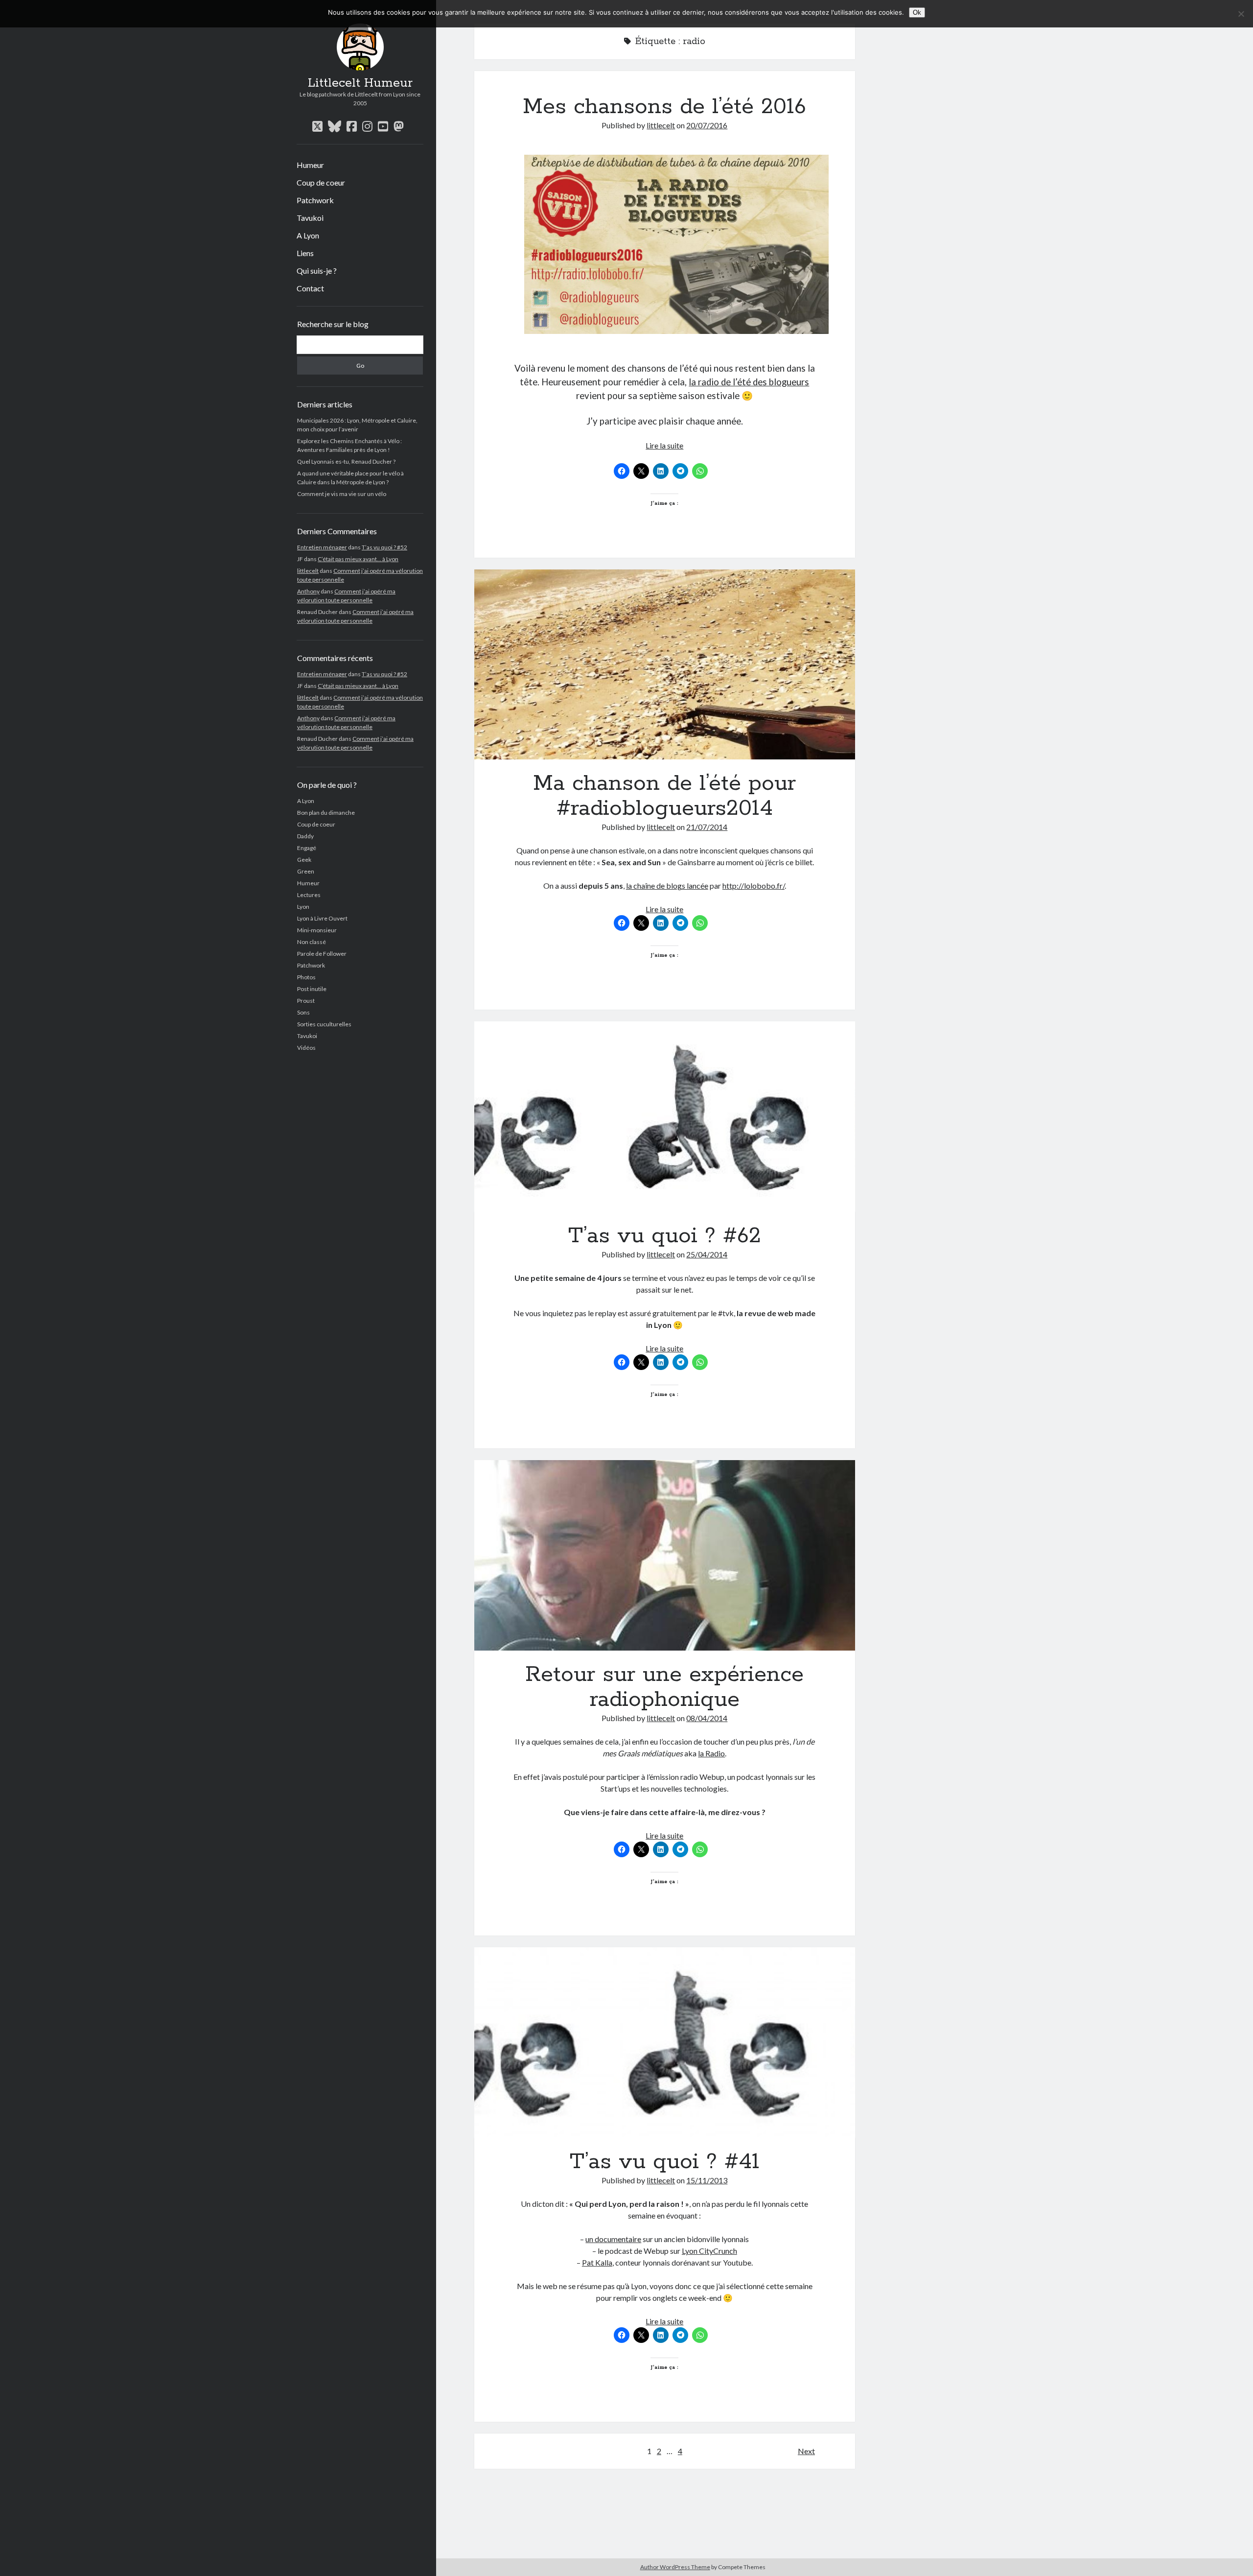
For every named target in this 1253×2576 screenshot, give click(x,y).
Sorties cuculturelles (324, 1024)
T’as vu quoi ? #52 (384, 547)
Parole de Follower (322, 954)
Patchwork (315, 200)
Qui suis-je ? (317, 271)
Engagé (307, 848)
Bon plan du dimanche (326, 813)
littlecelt (308, 571)
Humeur (310, 165)
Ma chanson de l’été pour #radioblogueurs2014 (665, 665)
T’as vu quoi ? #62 (665, 1117)
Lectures (309, 895)
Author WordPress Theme (675, 2567)
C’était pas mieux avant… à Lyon (358, 559)
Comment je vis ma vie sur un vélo (342, 494)
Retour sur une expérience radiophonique (665, 1555)
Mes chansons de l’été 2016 (664, 107)
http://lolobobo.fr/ (754, 886)
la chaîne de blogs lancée (667, 886)
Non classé (312, 942)
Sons (303, 1012)
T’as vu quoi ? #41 (665, 2043)
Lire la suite (664, 445)
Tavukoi (310, 218)
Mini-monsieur (317, 930)
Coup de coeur (321, 182)
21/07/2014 (707, 827)
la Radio (711, 1753)
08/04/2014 (707, 1718)
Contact (310, 288)
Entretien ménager (322, 547)
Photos (306, 977)
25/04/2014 (707, 1254)
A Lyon (308, 235)
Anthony (308, 591)
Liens (305, 253)
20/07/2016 (707, 125)
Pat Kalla (597, 2262)
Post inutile (312, 989)
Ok (917, 12)
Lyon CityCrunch (709, 2251)
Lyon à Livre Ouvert (322, 918)
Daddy (305, 836)
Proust (306, 1001)
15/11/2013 (707, 2180)
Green (306, 871)
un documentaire (613, 2239)
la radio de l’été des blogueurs (749, 382)
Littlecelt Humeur (360, 83)
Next (806, 2451)
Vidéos (306, 1048)
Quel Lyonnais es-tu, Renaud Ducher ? (346, 461)
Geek (304, 860)
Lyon (303, 907)
